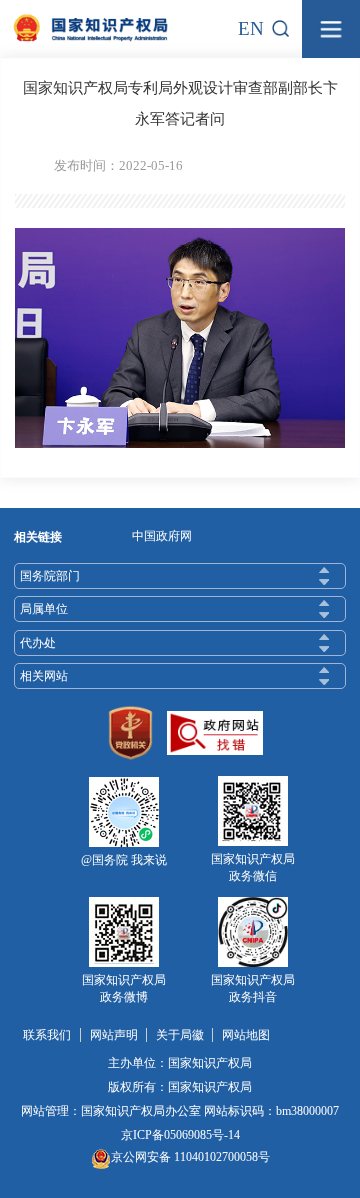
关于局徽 (180, 1035)
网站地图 (246, 1035)
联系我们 (47, 1035)
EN (251, 28)
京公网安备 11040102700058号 (190, 1157)
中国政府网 (162, 536)
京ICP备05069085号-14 (180, 1135)
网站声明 (114, 1035)
